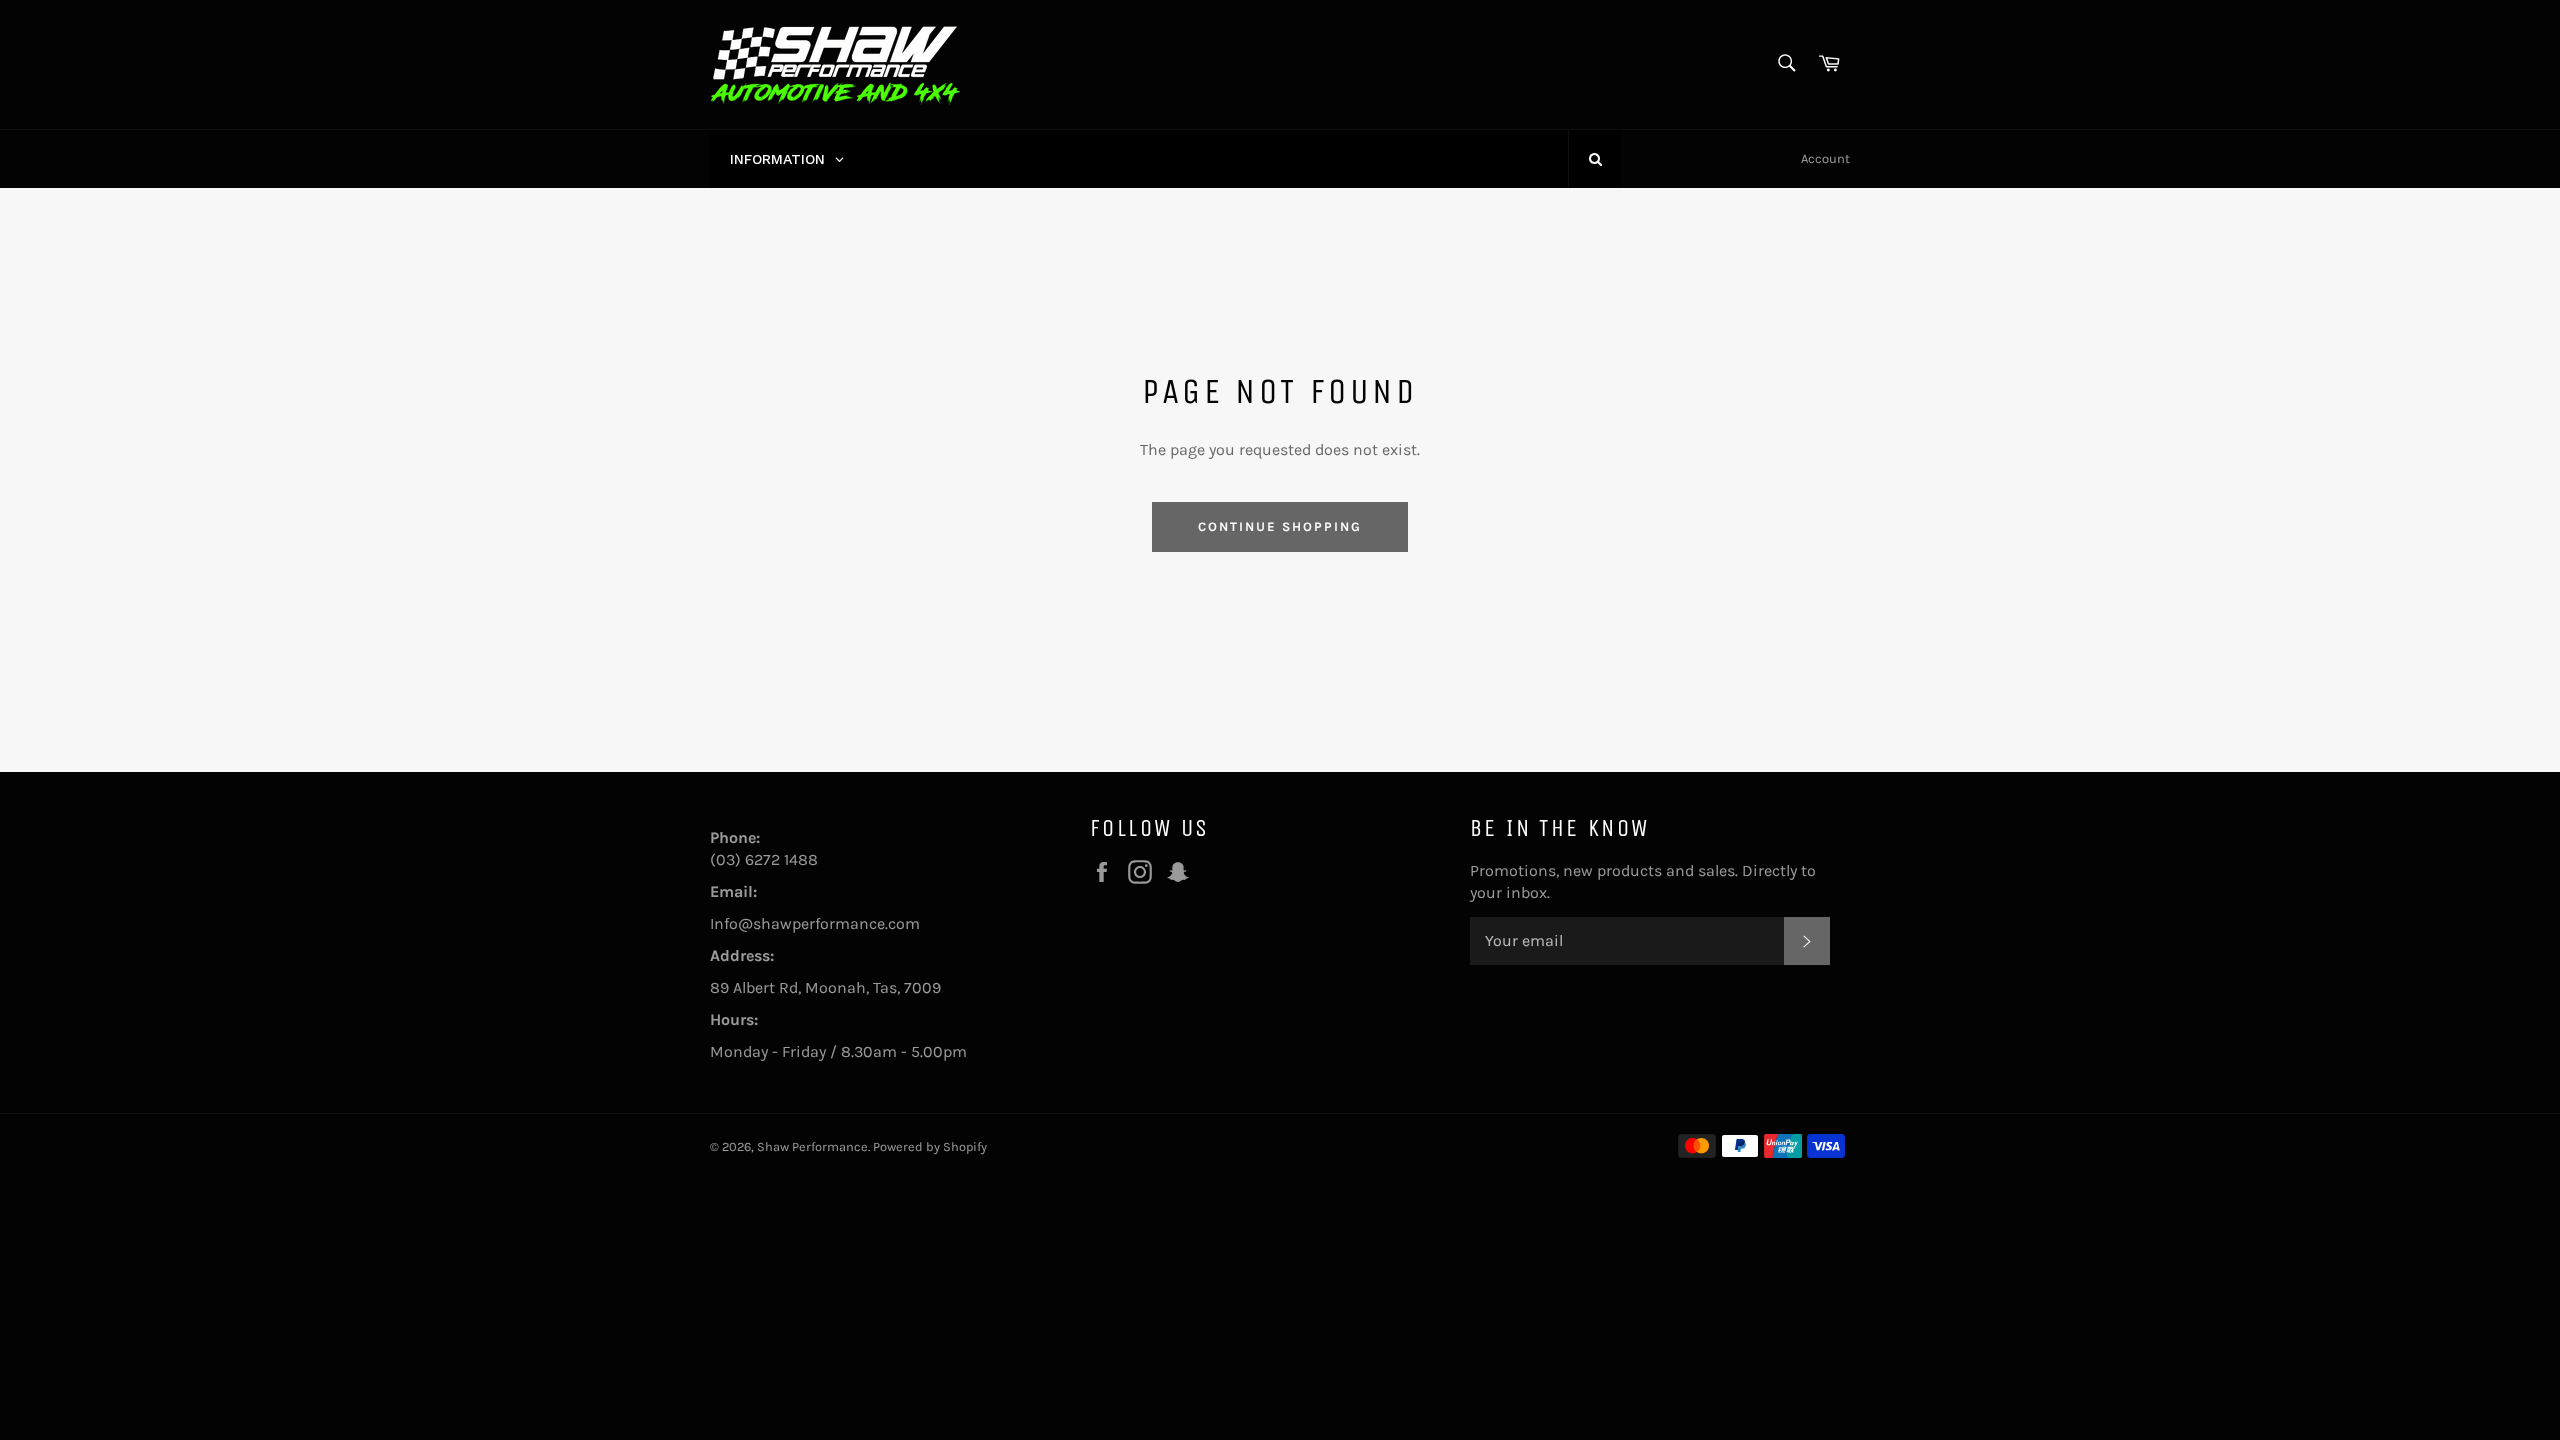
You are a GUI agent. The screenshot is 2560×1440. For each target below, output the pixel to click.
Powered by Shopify (930, 1146)
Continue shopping (1279, 526)
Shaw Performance (812, 1146)
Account (1825, 158)
